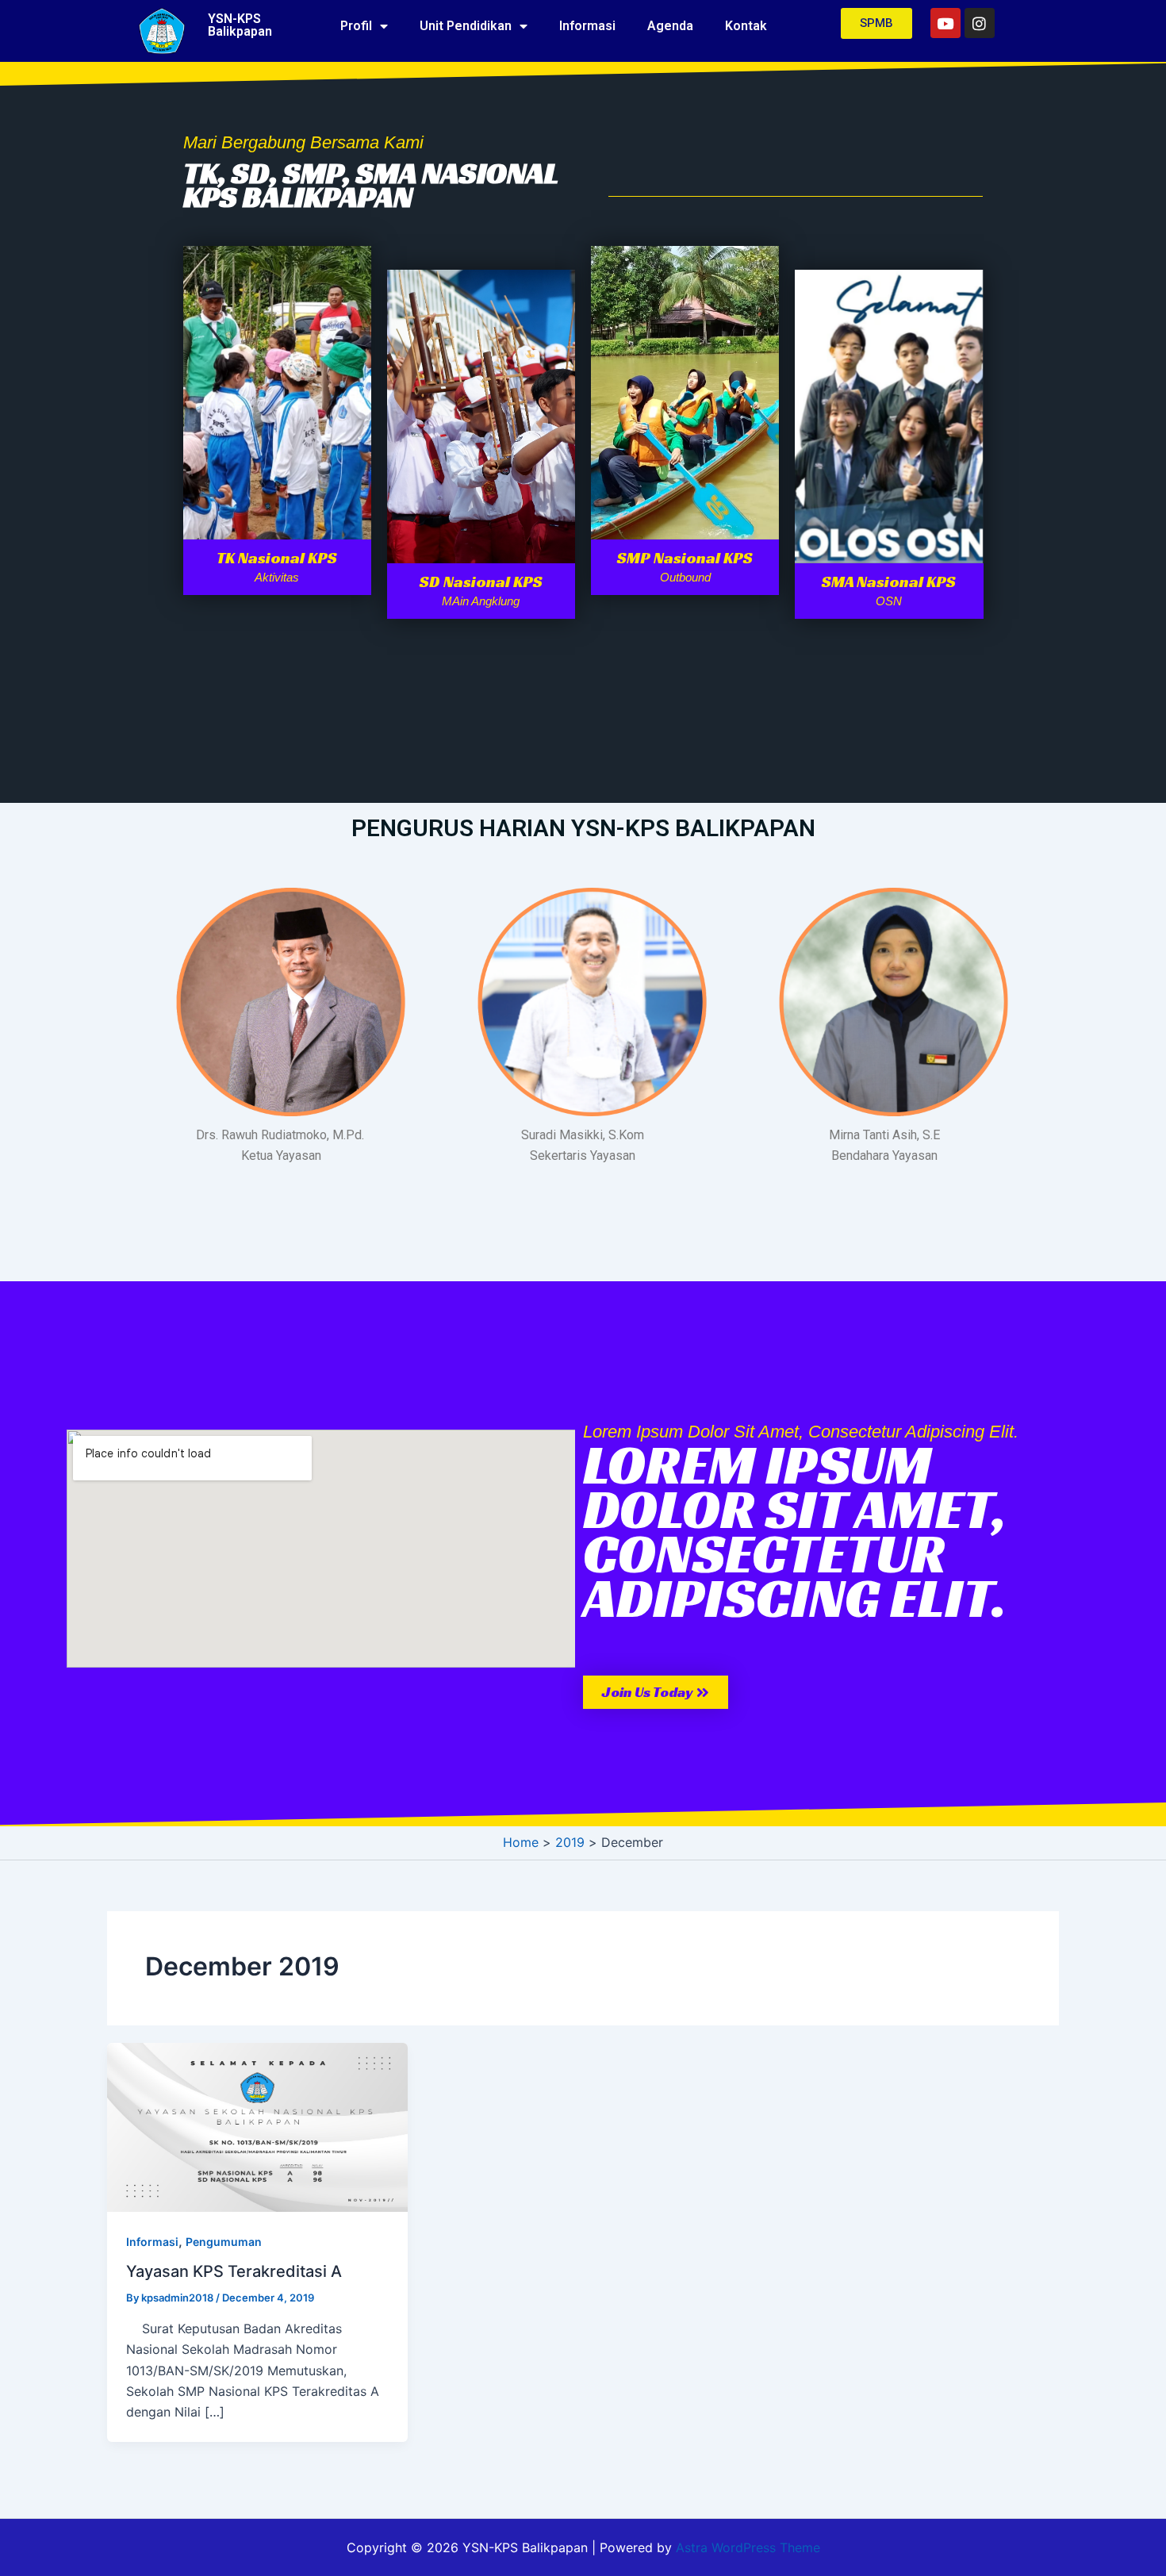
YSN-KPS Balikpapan (240, 25)
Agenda (670, 26)
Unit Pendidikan (466, 26)
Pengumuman (224, 2242)
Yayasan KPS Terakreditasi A (234, 2271)
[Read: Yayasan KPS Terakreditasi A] (257, 2126)
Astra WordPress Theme (748, 2547)
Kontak (746, 26)
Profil (356, 26)
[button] (656, 1692)
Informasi (587, 26)
